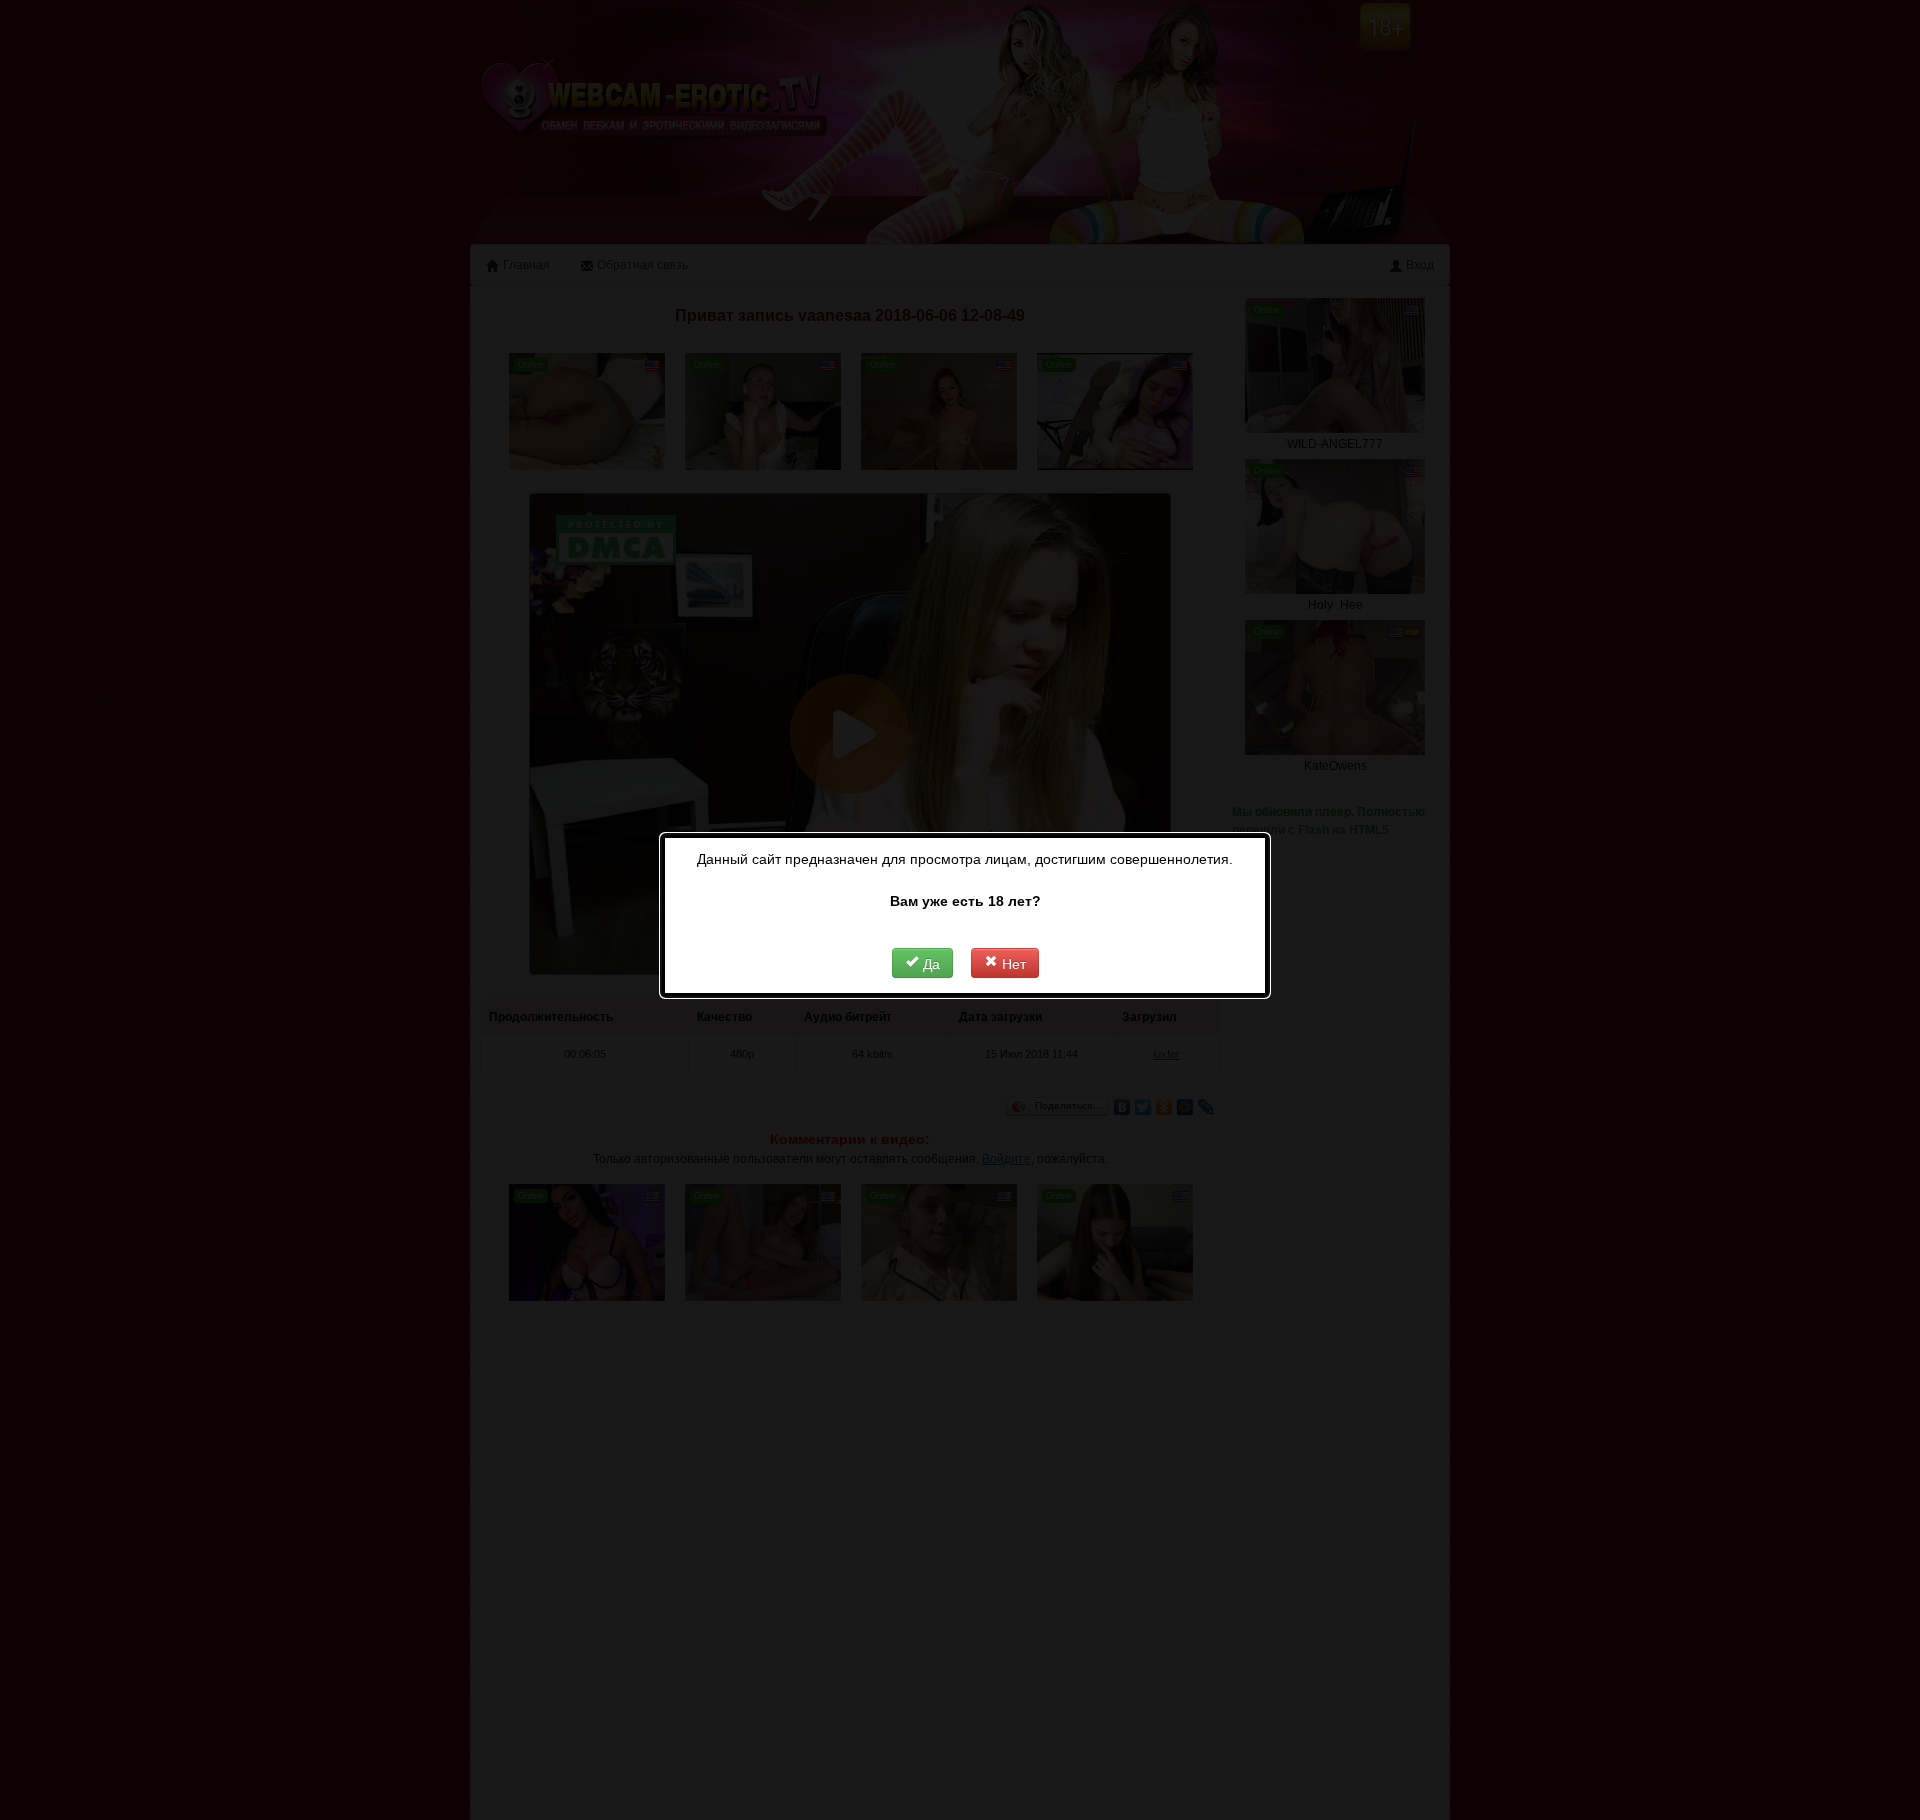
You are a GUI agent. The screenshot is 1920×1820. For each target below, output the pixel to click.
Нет (1012, 963)
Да (929, 963)
